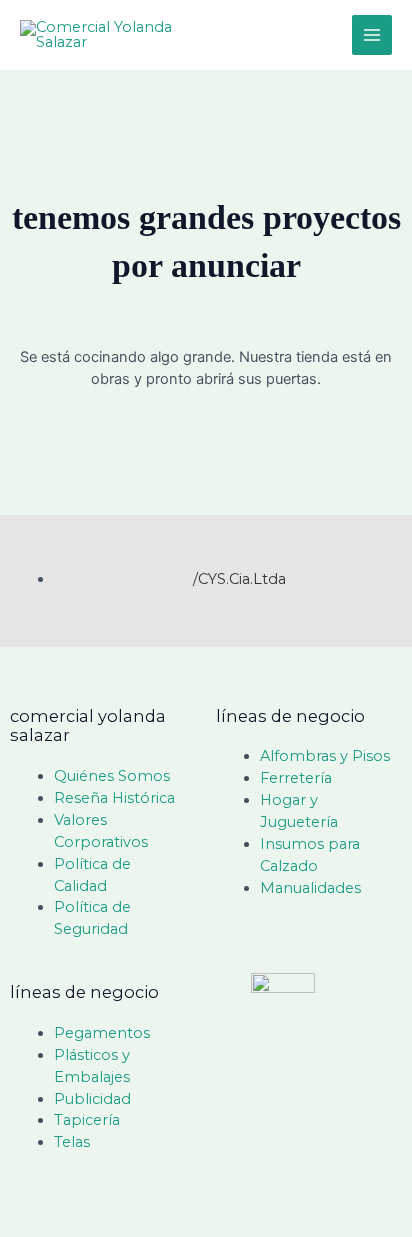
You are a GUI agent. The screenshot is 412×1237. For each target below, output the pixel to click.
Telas (72, 1142)
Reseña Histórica (114, 798)
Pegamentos (102, 1033)
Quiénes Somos (112, 776)
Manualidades (310, 888)
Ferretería (296, 778)
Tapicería (87, 1120)
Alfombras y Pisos (325, 756)
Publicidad (92, 1099)
